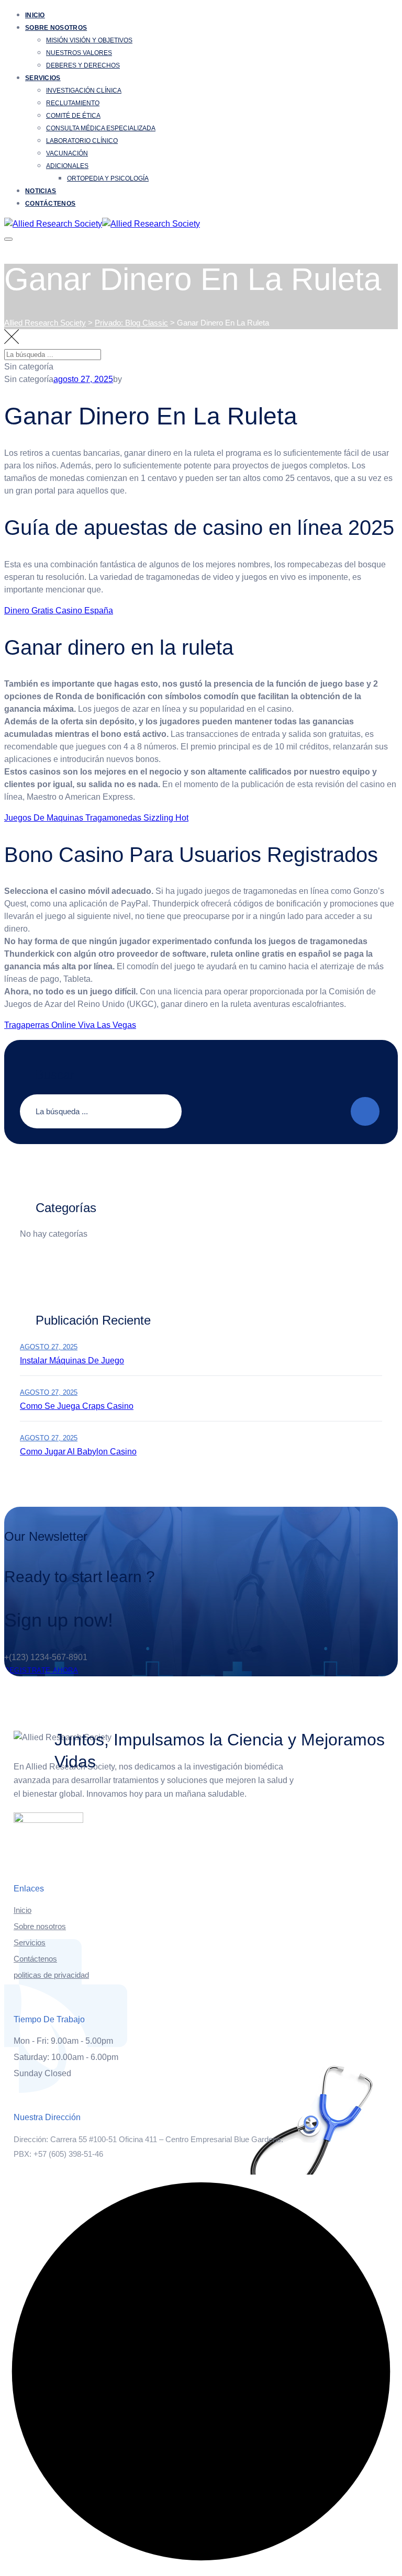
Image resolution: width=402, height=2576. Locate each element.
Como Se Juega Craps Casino (77, 1406)
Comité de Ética (73, 116)
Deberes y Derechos (83, 65)
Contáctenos (50, 204)
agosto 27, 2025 (49, 1347)
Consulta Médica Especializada (101, 128)
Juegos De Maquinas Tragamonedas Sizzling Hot (96, 818)
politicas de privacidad (51, 1975)
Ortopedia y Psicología (108, 178)
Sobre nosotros (56, 28)
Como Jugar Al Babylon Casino (78, 1452)
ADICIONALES (67, 166)
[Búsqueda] (384, 363)
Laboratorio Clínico (82, 141)
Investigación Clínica (84, 91)
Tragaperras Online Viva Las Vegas (70, 1025)
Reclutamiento (73, 103)
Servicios (43, 78)
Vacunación (67, 153)
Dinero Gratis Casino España (59, 611)
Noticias (41, 191)
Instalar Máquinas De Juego (72, 1360)
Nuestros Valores (79, 53)
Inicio (35, 15)
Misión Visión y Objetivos (89, 40)
